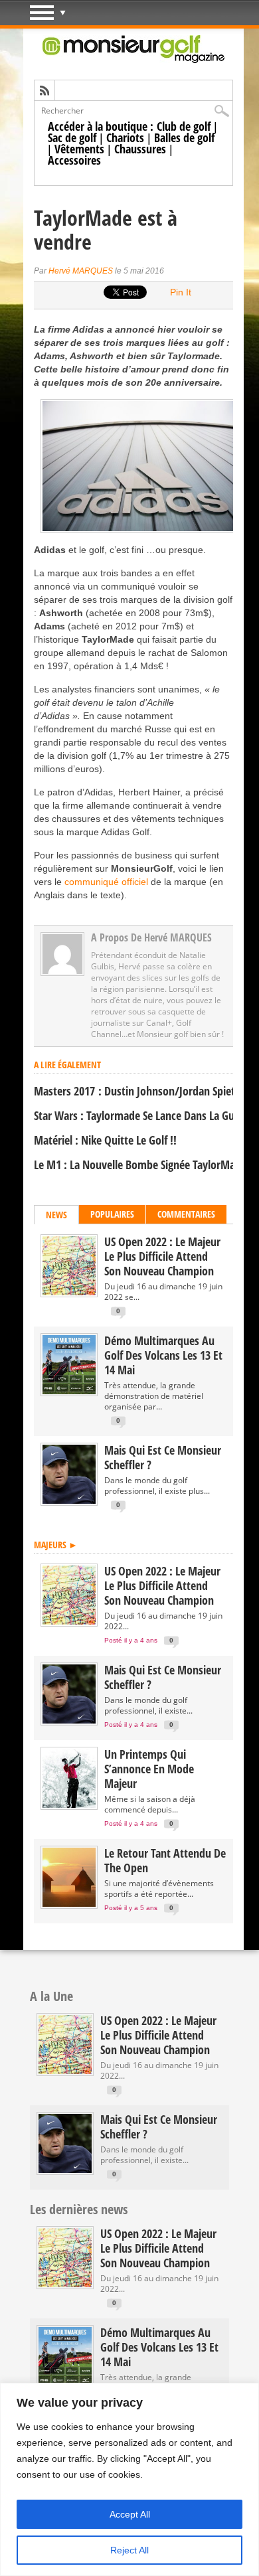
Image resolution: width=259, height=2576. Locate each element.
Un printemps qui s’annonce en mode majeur (149, 1769)
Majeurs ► (56, 1545)
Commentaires (186, 1214)
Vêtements (79, 149)
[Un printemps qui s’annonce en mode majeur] (69, 1805)
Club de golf (184, 126)
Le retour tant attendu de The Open (165, 1860)
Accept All (130, 2514)
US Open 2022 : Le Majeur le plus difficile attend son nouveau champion (162, 1256)
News (56, 1215)
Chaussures (140, 149)
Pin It (181, 292)
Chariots (125, 137)
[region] (129, 2479)
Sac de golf (72, 137)
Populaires (112, 1214)
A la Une (51, 1996)
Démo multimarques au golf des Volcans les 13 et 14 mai (163, 1355)
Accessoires (74, 160)
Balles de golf (184, 137)
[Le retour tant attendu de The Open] (69, 1904)
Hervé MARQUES (81, 271)
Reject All (129, 2550)
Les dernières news (79, 2209)
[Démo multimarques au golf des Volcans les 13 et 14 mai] (69, 1391)
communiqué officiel (106, 882)
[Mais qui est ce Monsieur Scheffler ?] (69, 1501)
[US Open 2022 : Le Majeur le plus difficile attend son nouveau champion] (69, 1292)
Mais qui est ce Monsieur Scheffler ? (163, 1457)
